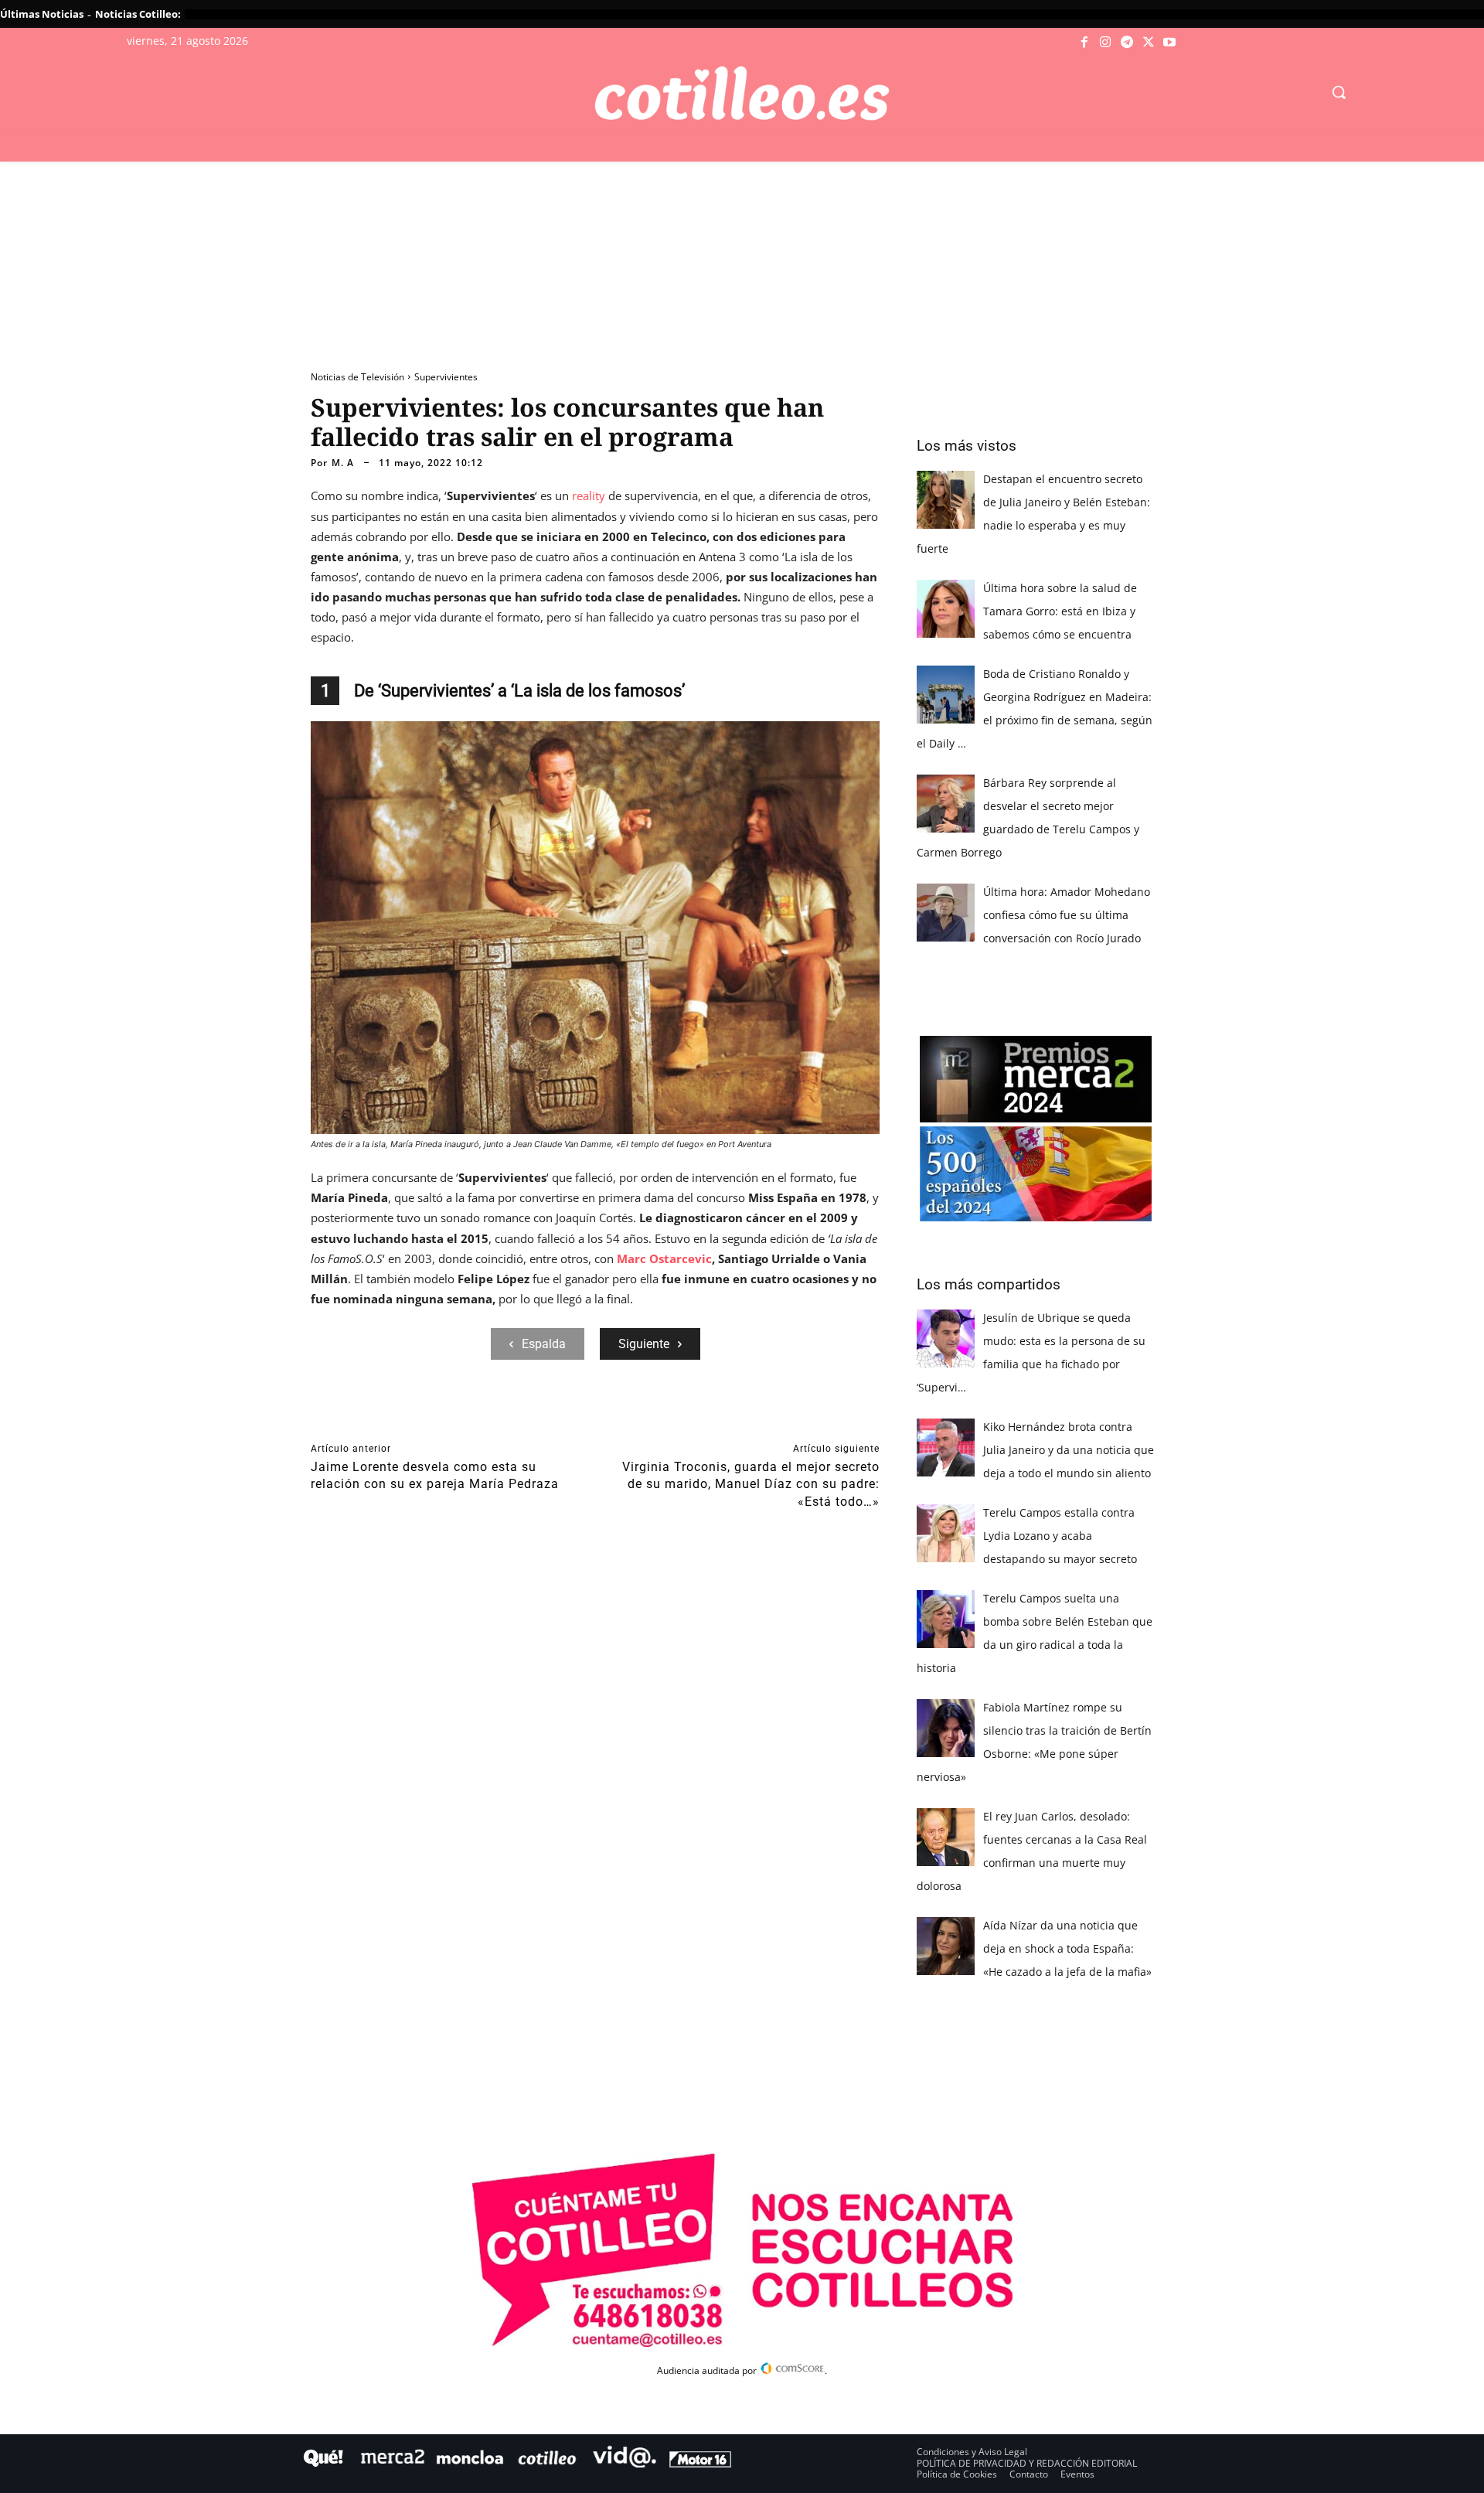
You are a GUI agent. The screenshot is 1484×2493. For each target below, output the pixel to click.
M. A (343, 463)
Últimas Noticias (42, 14)
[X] (1149, 43)
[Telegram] (1127, 43)
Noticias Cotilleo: (138, 14)
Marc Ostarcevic (663, 1258)
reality (590, 496)
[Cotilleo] (742, 94)
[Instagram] (1106, 43)
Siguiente (644, 1344)
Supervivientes (446, 377)
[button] (1339, 92)
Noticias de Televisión (357, 377)
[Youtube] (1169, 43)
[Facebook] (1084, 43)
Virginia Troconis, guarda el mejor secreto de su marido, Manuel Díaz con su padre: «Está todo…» (751, 1484)
